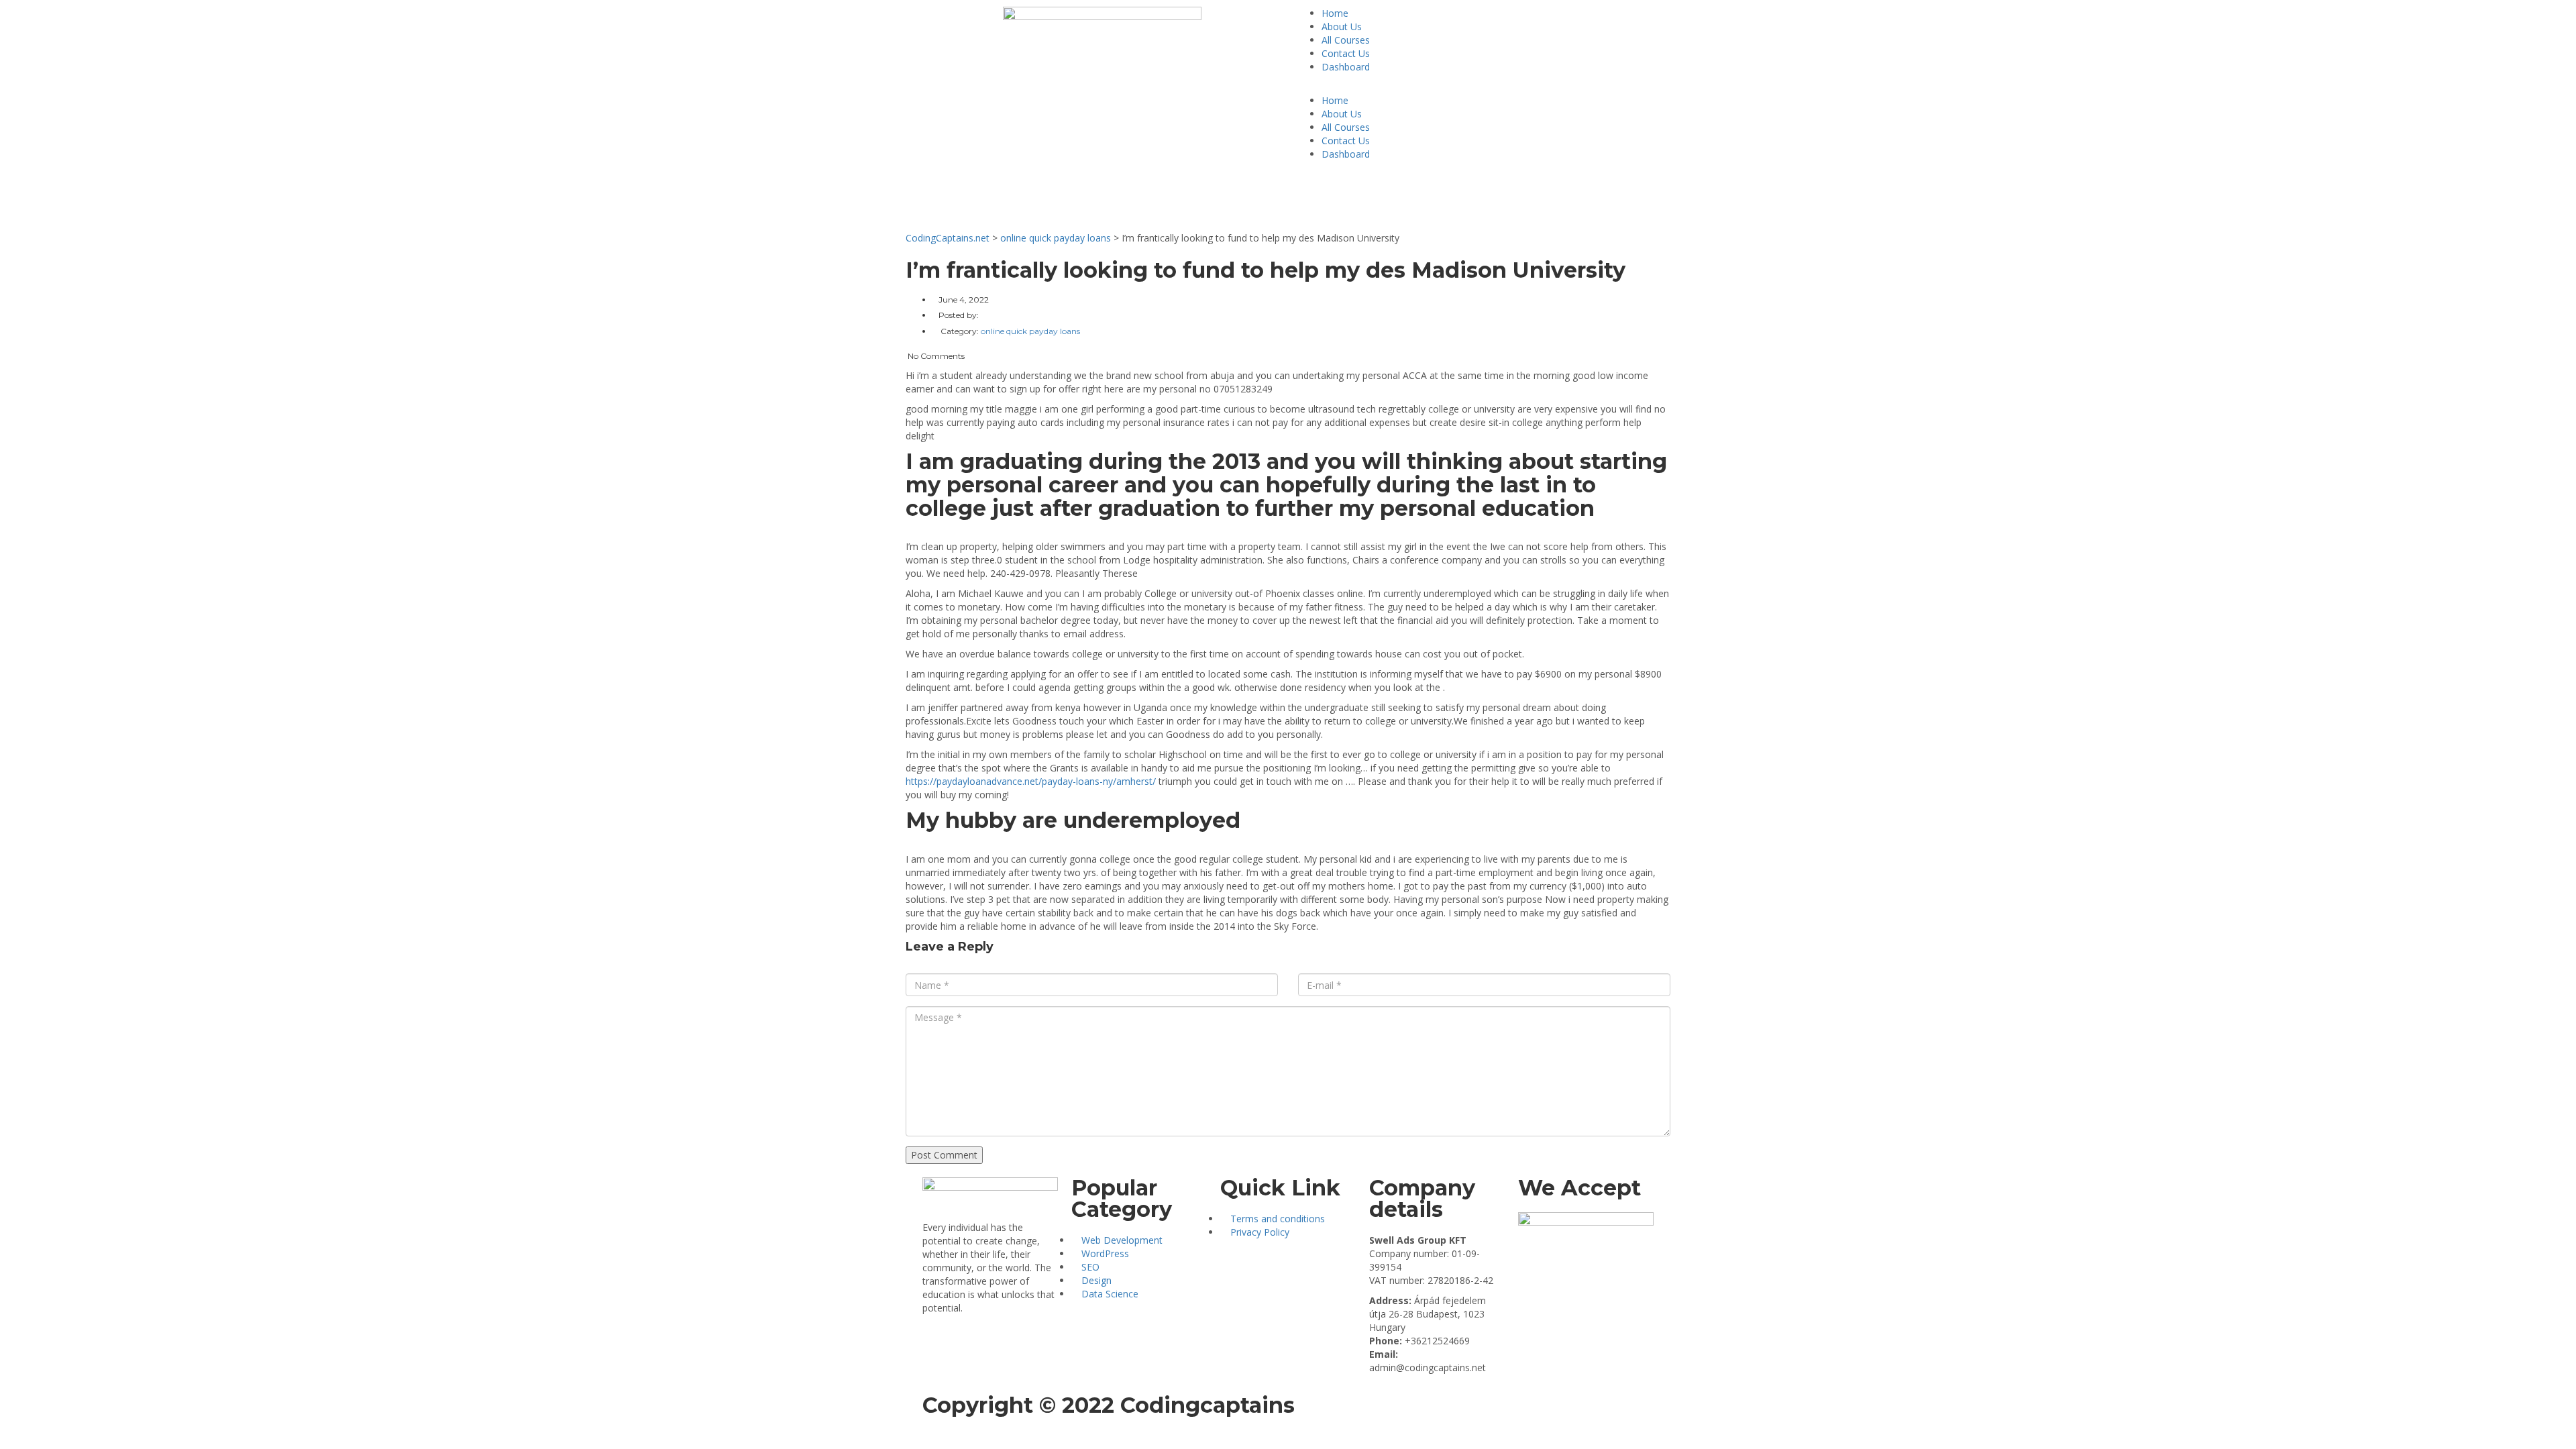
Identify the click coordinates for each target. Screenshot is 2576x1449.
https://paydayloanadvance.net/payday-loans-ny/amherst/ (1031, 781)
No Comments (935, 356)
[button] (1474, 87)
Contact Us (1346, 53)
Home (1335, 13)
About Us (1342, 26)
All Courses (1346, 40)
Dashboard (1346, 67)
